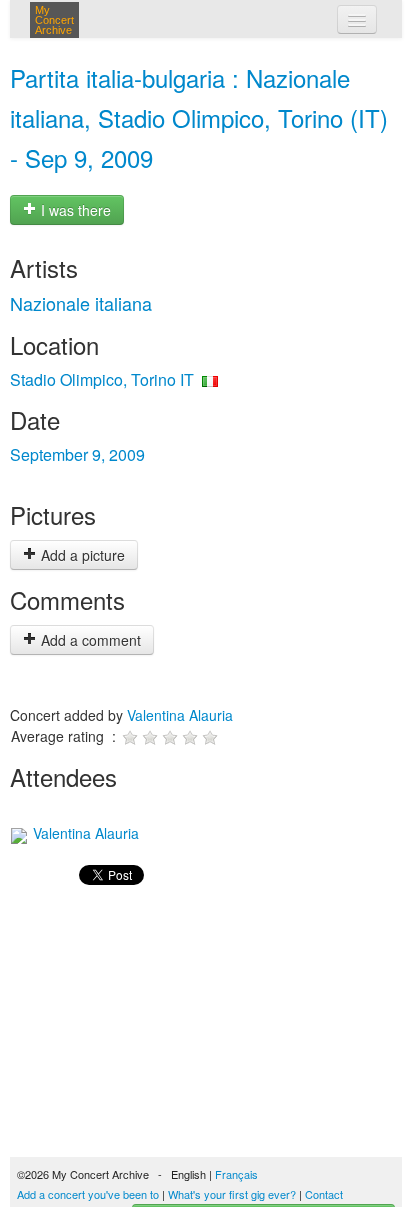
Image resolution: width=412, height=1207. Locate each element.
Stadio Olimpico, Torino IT (102, 379)
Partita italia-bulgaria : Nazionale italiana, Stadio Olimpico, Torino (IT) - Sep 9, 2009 (199, 117)
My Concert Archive (54, 20)
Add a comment (89, 640)
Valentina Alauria (180, 715)
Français (236, 1174)
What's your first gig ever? (232, 1194)
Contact (324, 1194)
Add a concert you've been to (88, 1194)
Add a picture (81, 555)
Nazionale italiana (81, 303)
